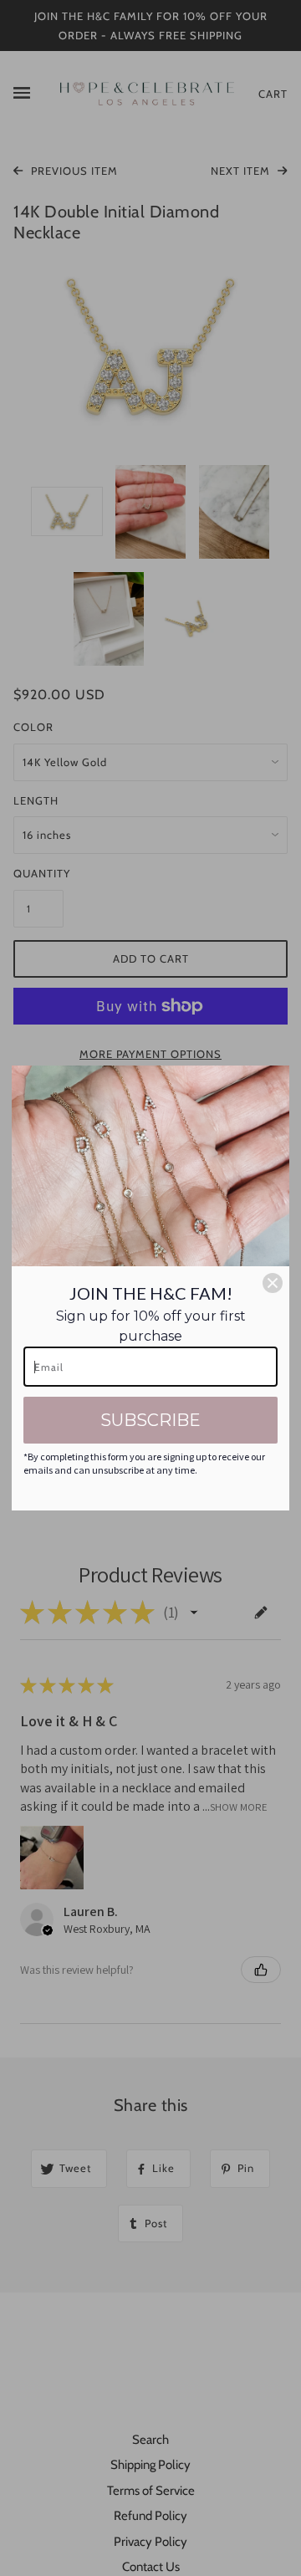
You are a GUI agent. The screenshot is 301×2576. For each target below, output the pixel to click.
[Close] (273, 1283)
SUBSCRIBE (150, 1420)
